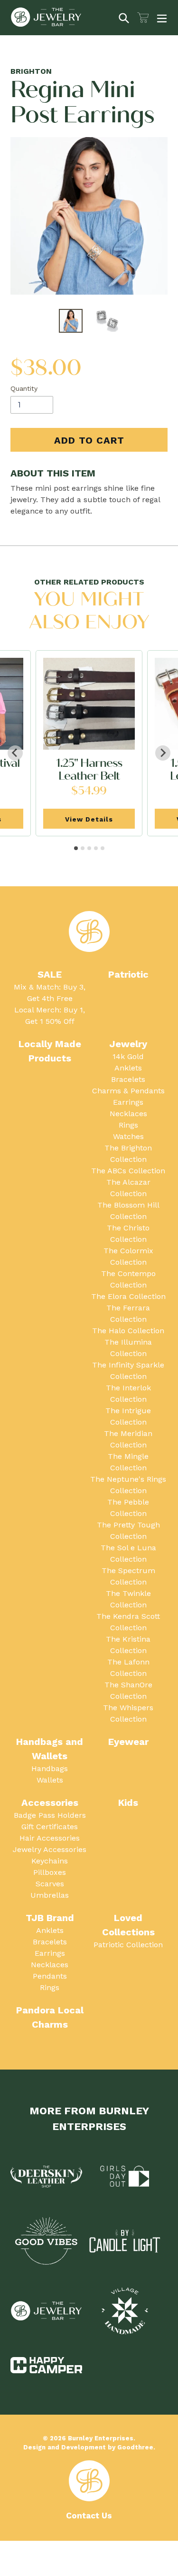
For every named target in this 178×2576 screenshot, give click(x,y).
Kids (128, 1803)
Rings (128, 1125)
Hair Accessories (50, 1838)
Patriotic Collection (128, 1945)
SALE (50, 974)
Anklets (128, 1068)
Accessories (50, 1803)
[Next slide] (163, 753)
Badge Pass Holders (50, 1815)
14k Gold (128, 1056)
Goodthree (135, 2447)
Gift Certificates (50, 1827)
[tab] (76, 848)
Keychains (50, 1861)
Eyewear (128, 1742)
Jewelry (128, 1044)
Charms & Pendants (128, 1091)
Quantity (24, 388)
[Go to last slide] (15, 753)
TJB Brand (50, 1918)
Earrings (128, 1102)
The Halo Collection (128, 1331)
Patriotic (128, 974)
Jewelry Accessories (50, 1849)
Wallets (50, 1780)
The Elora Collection (128, 1296)
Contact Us (89, 2516)
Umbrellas (50, 1895)
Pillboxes (50, 1872)
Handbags (50, 1769)
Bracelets (128, 1079)
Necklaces (128, 1114)
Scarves (50, 1884)
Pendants (50, 1976)
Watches (128, 1136)
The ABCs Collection (128, 1171)
